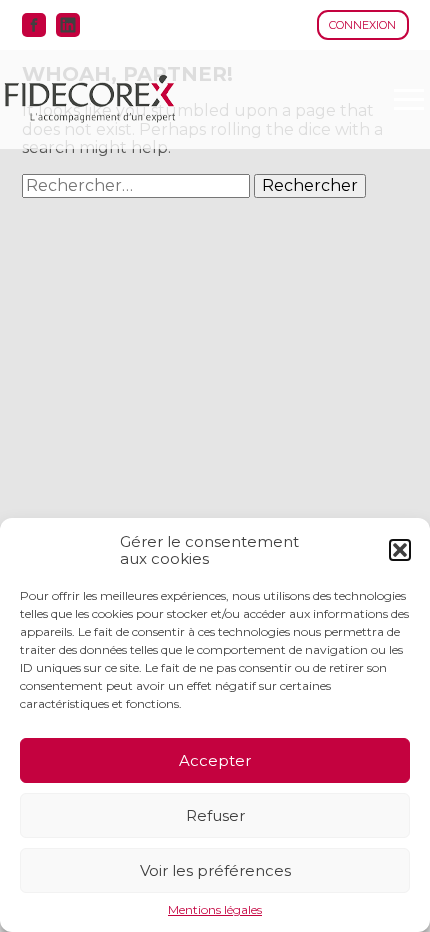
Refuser (215, 815)
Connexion (362, 25)
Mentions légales (215, 910)
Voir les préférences (215, 870)
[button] (400, 550)
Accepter (215, 760)
